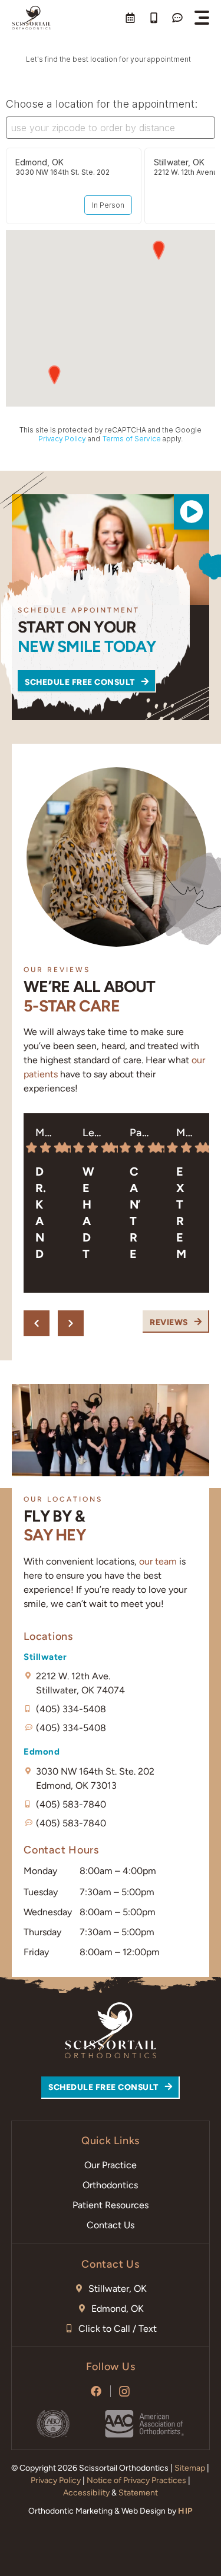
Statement (138, 2493)
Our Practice (111, 2165)
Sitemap (190, 2468)
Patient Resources (111, 2205)
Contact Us (111, 2225)
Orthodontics (110, 2185)
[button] (202, 18)
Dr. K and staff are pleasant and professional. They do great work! (42, 1213)
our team (158, 1561)
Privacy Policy (56, 2480)
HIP (185, 2511)
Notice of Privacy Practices (136, 2480)
